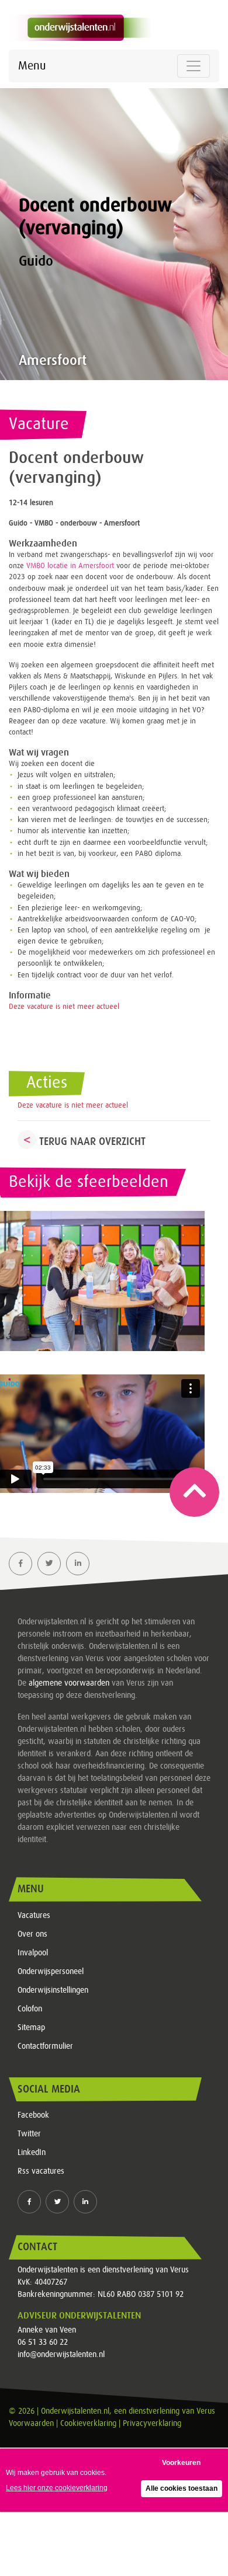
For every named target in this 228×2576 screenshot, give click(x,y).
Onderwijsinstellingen (53, 1990)
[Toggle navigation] (194, 66)
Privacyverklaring (152, 2424)
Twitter (29, 2134)
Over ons (32, 1934)
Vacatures (34, 1916)
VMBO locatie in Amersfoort (70, 566)
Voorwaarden (31, 2424)
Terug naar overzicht (92, 1141)
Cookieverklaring (88, 2424)
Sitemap (31, 2028)
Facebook (33, 2115)
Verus (206, 2411)
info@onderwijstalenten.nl (61, 2355)
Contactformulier (45, 2046)
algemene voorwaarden (69, 1683)
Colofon (30, 2009)
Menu (32, 66)
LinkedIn (32, 2153)
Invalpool (33, 1953)
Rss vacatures (41, 2171)
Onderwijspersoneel (51, 1972)
